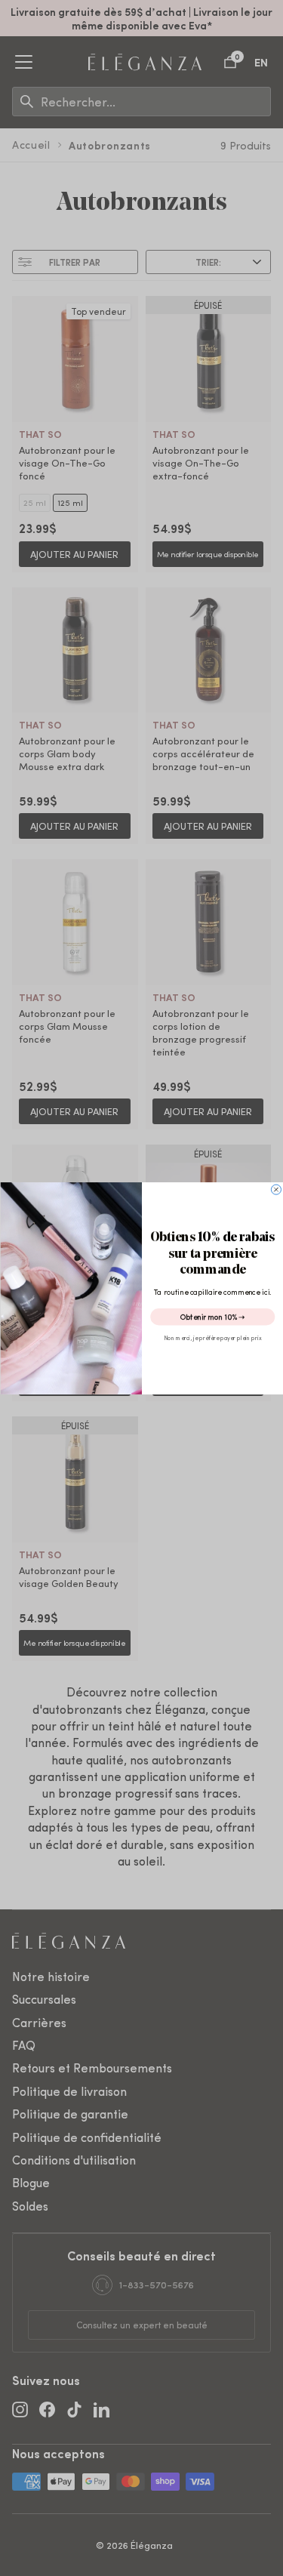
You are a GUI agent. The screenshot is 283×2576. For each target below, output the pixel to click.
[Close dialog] (276, 1189)
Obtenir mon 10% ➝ (212, 1316)
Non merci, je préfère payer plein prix (212, 1338)
